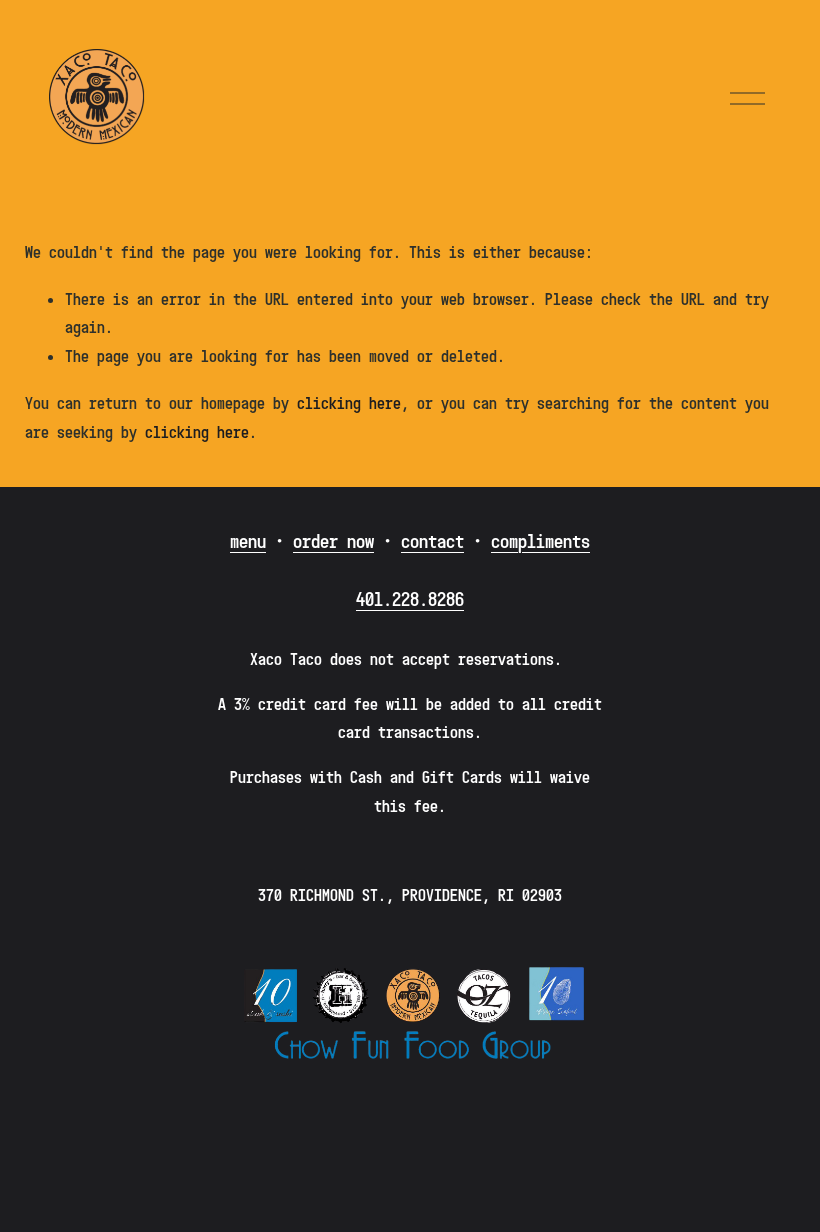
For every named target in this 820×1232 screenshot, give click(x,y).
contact (432, 541)
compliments (540, 541)
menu (248, 541)
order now (333, 541)
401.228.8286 (410, 599)
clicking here (349, 403)
